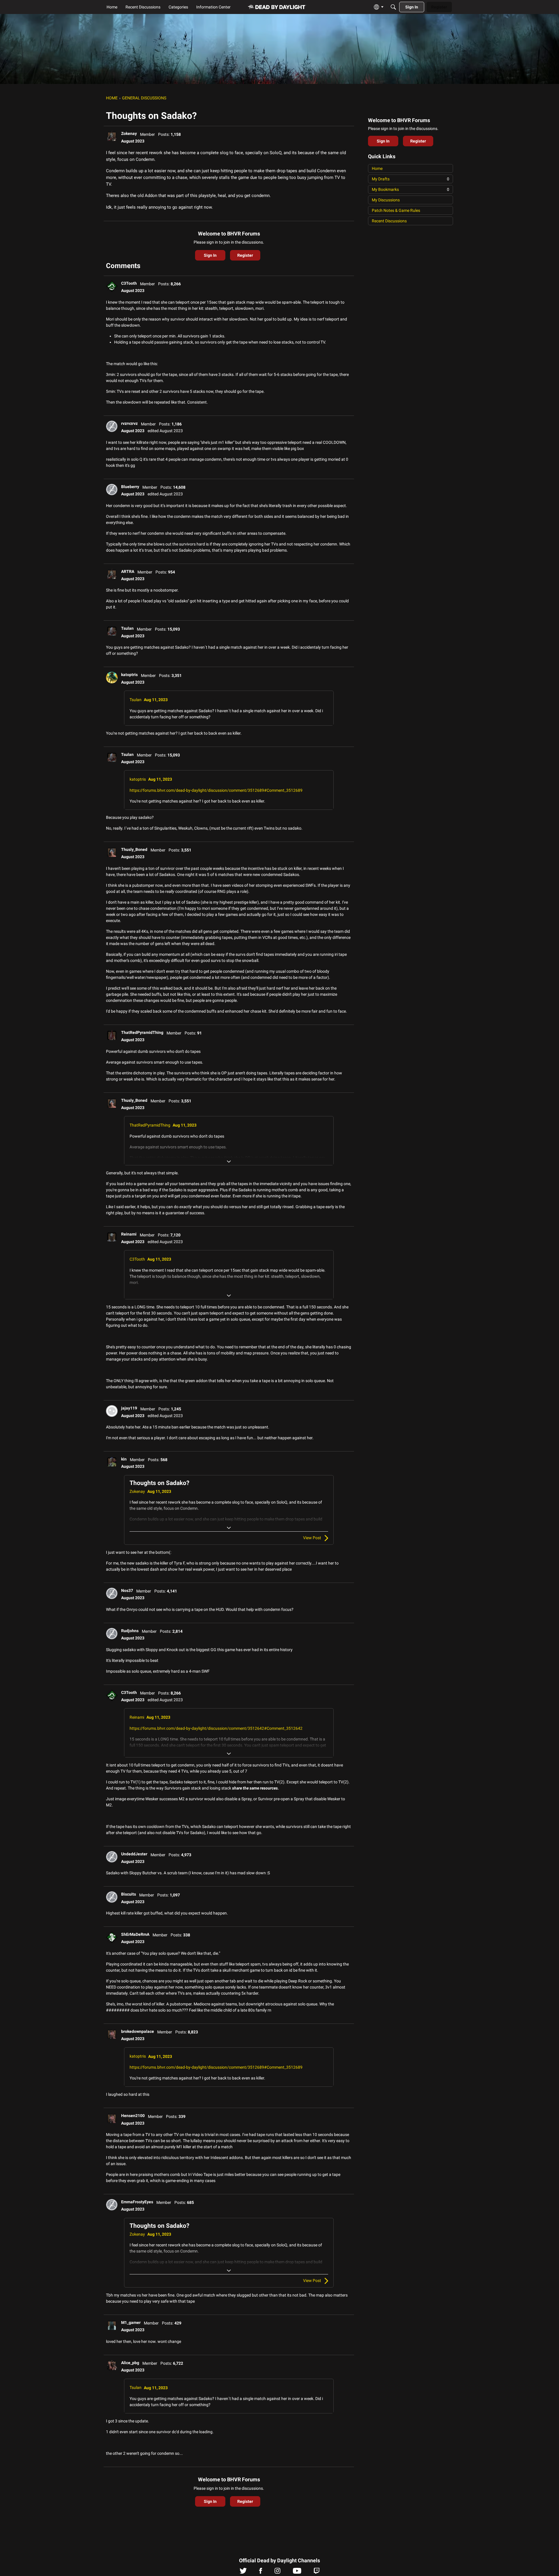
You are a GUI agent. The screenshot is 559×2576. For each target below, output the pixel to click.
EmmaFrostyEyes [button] (137, 2202)
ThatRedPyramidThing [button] (142, 1032)
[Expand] (229, 1162)
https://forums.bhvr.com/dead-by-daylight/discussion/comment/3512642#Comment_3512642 (216, 1728)
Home (377, 168)
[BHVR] (277, 7)
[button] (112, 136)
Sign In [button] (210, 255)
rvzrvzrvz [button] (129, 423)
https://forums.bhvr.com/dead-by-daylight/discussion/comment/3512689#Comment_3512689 (216, 790)
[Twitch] (317, 2572)
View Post (312, 1538)
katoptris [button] (129, 675)
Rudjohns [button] (130, 1631)
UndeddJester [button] (134, 1854)
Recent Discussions (389, 221)
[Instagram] (277, 2572)
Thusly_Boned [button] (134, 849)
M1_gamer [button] (131, 2322)
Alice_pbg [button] (130, 2363)
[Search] (393, 7)
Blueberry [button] (130, 487)
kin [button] (124, 1459)
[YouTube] (297, 2572)
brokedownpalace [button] (138, 2031)
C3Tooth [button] (129, 283)
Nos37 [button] (127, 1590)
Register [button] (245, 255)
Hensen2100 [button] (133, 2116)
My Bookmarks (411, 189)
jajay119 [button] (129, 1408)
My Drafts (411, 179)
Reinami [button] (129, 1234)
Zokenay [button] (129, 133)
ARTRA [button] (128, 571)
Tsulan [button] (127, 628)
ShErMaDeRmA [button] (135, 1934)
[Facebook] (261, 2572)
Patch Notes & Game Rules (396, 210)
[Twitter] (243, 2572)
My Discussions (386, 200)
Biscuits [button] (129, 1894)
